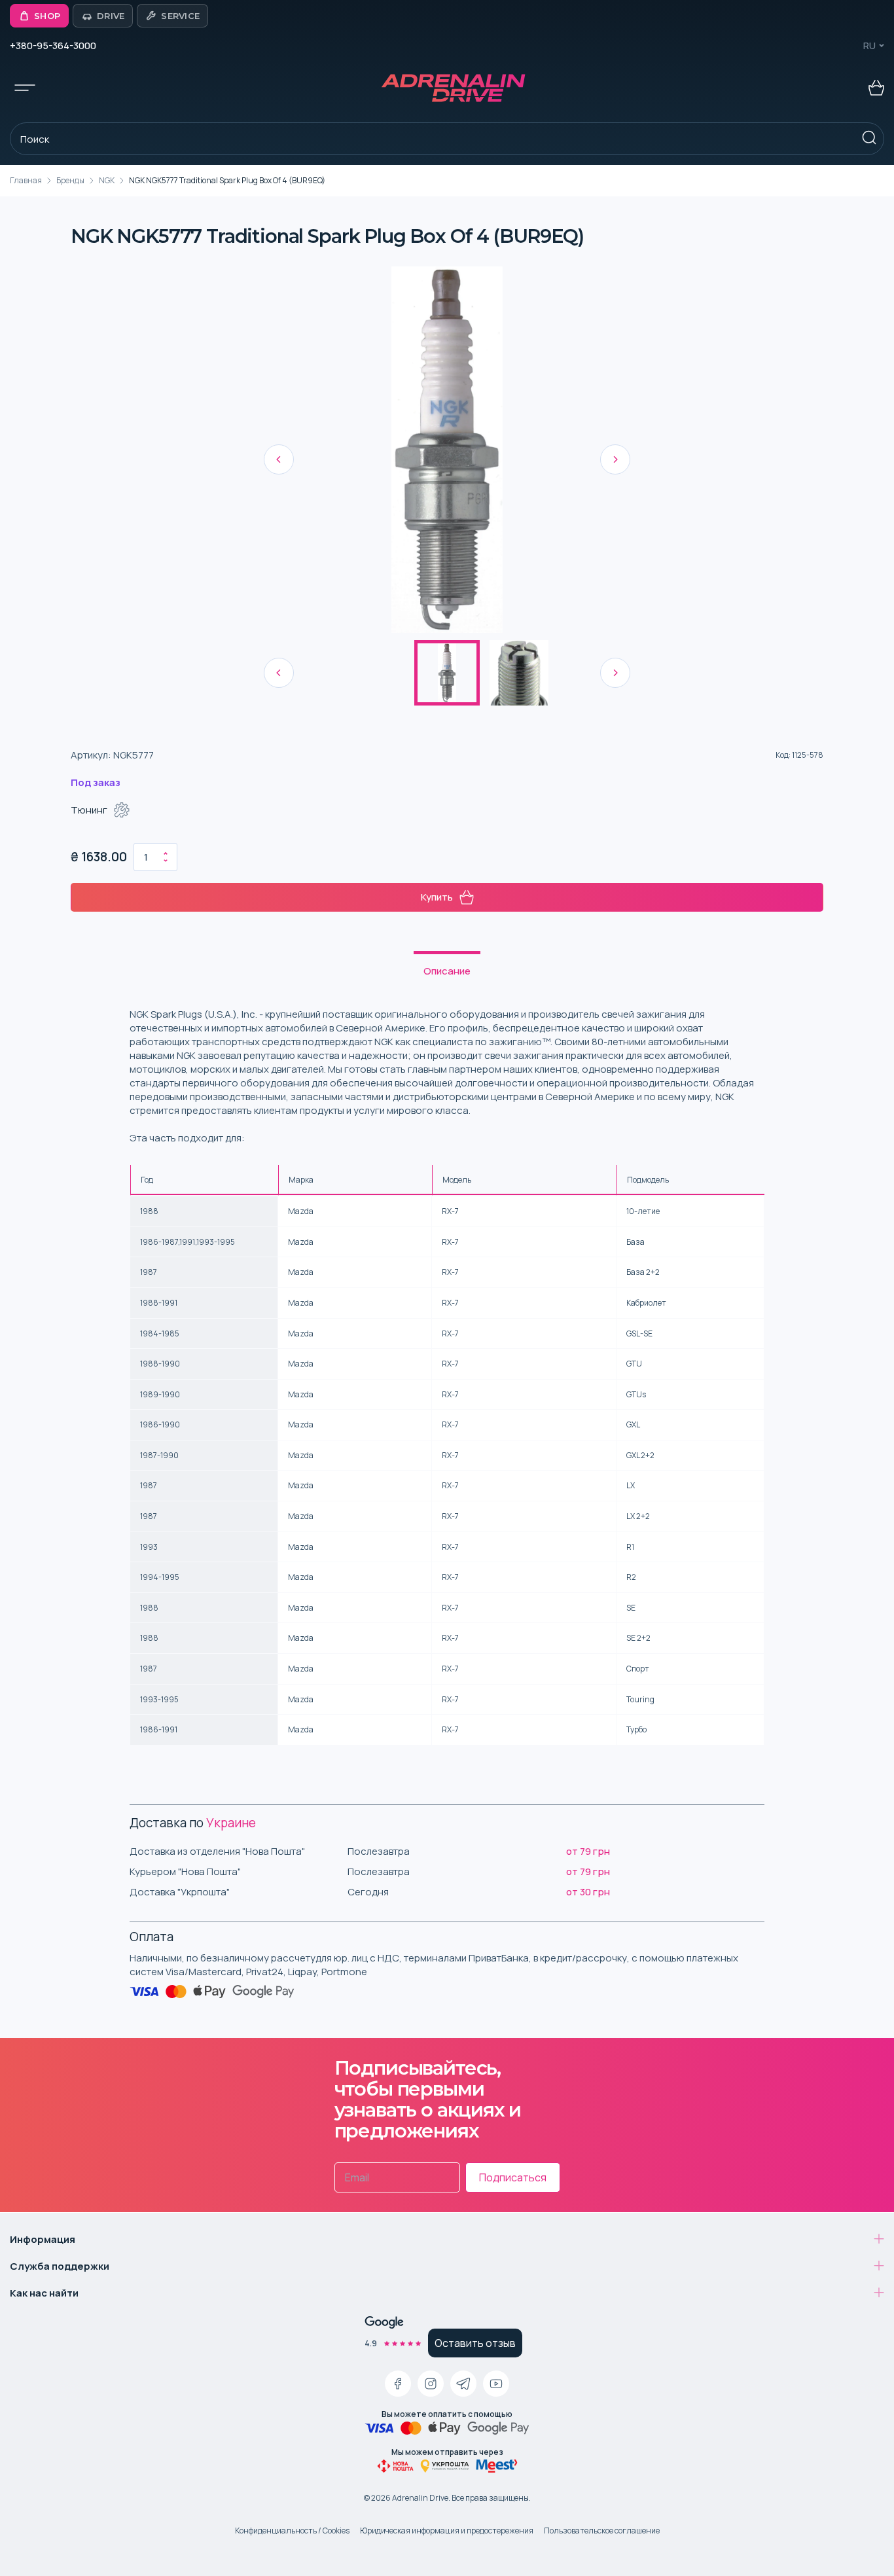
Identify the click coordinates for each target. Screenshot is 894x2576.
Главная (26, 180)
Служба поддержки (60, 2266)
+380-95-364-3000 (53, 45)
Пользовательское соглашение (602, 2531)
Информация (43, 2239)
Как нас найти (44, 2293)
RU (869, 45)
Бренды (70, 180)
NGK (107, 180)
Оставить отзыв (475, 2343)
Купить (437, 897)
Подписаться (513, 2177)
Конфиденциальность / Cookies (292, 2531)
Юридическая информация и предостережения (447, 2531)
